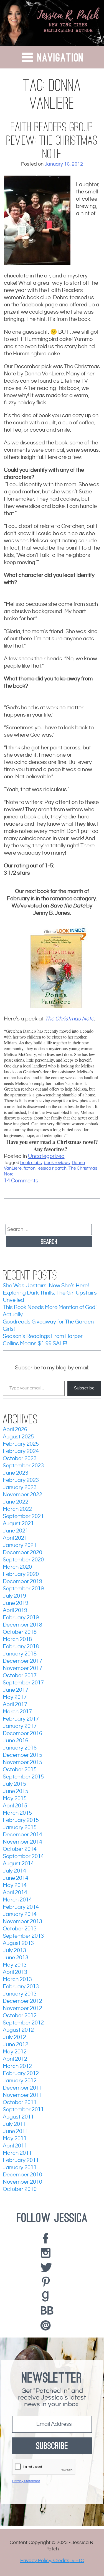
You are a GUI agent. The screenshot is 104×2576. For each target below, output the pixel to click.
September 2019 (23, 1589)
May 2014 (15, 1885)
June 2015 (16, 1791)
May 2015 (15, 1799)
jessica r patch (52, 1168)
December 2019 (22, 1582)
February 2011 (21, 2160)
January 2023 (20, 1488)
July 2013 (14, 1951)
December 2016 (22, 1734)
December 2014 (22, 1835)
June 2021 (16, 1531)
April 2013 (15, 1972)
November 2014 (22, 1842)
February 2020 (21, 1574)
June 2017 (16, 1690)
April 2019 (15, 1611)
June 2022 (16, 1502)
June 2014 (16, 1878)
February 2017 (21, 1719)
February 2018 (21, 1647)
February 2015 (21, 1820)
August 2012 (18, 2030)
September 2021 (23, 1516)
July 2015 (14, 1784)
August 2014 (18, 1864)
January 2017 (20, 1726)
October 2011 (20, 2103)
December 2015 (22, 1755)
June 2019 (16, 1603)
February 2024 (21, 1451)
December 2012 (22, 2001)
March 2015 (17, 1813)
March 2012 (17, 2066)
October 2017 (20, 1676)
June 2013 (16, 1958)
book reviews (57, 1163)
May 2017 (15, 1697)
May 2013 (15, 1965)
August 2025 (18, 1437)
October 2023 (20, 1459)
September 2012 (23, 2023)
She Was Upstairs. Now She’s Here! (46, 1286)
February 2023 (21, 1480)
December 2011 (22, 2088)
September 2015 (23, 1777)
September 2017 (23, 1683)
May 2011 (15, 2139)
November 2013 (22, 1922)
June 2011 (16, 2131)
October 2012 (20, 2016)
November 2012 (22, 2008)
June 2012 (16, 2045)
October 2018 (20, 1632)
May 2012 (15, 2052)
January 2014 (20, 1914)
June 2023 (16, 1473)
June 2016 (16, 1741)
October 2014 (20, 1849)
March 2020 (17, 1567)
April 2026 (15, 1430)
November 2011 (22, 2095)
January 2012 (20, 2081)
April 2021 (15, 1538)
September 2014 (23, 1857)
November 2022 (22, 1495)
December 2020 (22, 1553)
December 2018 (22, 1625)
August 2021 (18, 1524)
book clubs (31, 1163)
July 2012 (14, 2037)
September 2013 (23, 1936)
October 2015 (20, 1770)
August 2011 (18, 2117)
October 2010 (20, 2189)
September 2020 (23, 1560)
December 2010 (22, 2175)
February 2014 (21, 1907)
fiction (30, 1168)
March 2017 (17, 1712)
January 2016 (20, 1748)
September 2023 (23, 1466)
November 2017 (22, 1668)
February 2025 (21, 1444)
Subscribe (84, 1388)
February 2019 (21, 1618)
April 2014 (15, 1893)
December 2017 (22, 1661)
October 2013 (20, 1929)
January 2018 (20, 1654)
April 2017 (15, 1705)
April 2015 (15, 1806)
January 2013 (20, 1994)
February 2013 (21, 1987)
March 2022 (17, 1509)
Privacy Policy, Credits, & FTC (52, 2561)
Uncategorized (46, 1156)
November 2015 (22, 1762)
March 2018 (17, 1639)
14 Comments (21, 1181)
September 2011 (23, 2110)
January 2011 (20, 2168)
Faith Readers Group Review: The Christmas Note (52, 141)
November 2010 (22, 2182)
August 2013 (18, 1943)
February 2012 (21, 2074)
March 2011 (17, 2153)
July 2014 (14, 1871)
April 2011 (15, 2146)
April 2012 (15, 2059)
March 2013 (17, 1980)
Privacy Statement (26, 2481)
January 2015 (20, 1828)
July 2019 (14, 1596)
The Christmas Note (69, 1019)
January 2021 (20, 1545)
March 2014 (17, 1900)
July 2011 (14, 2124)
